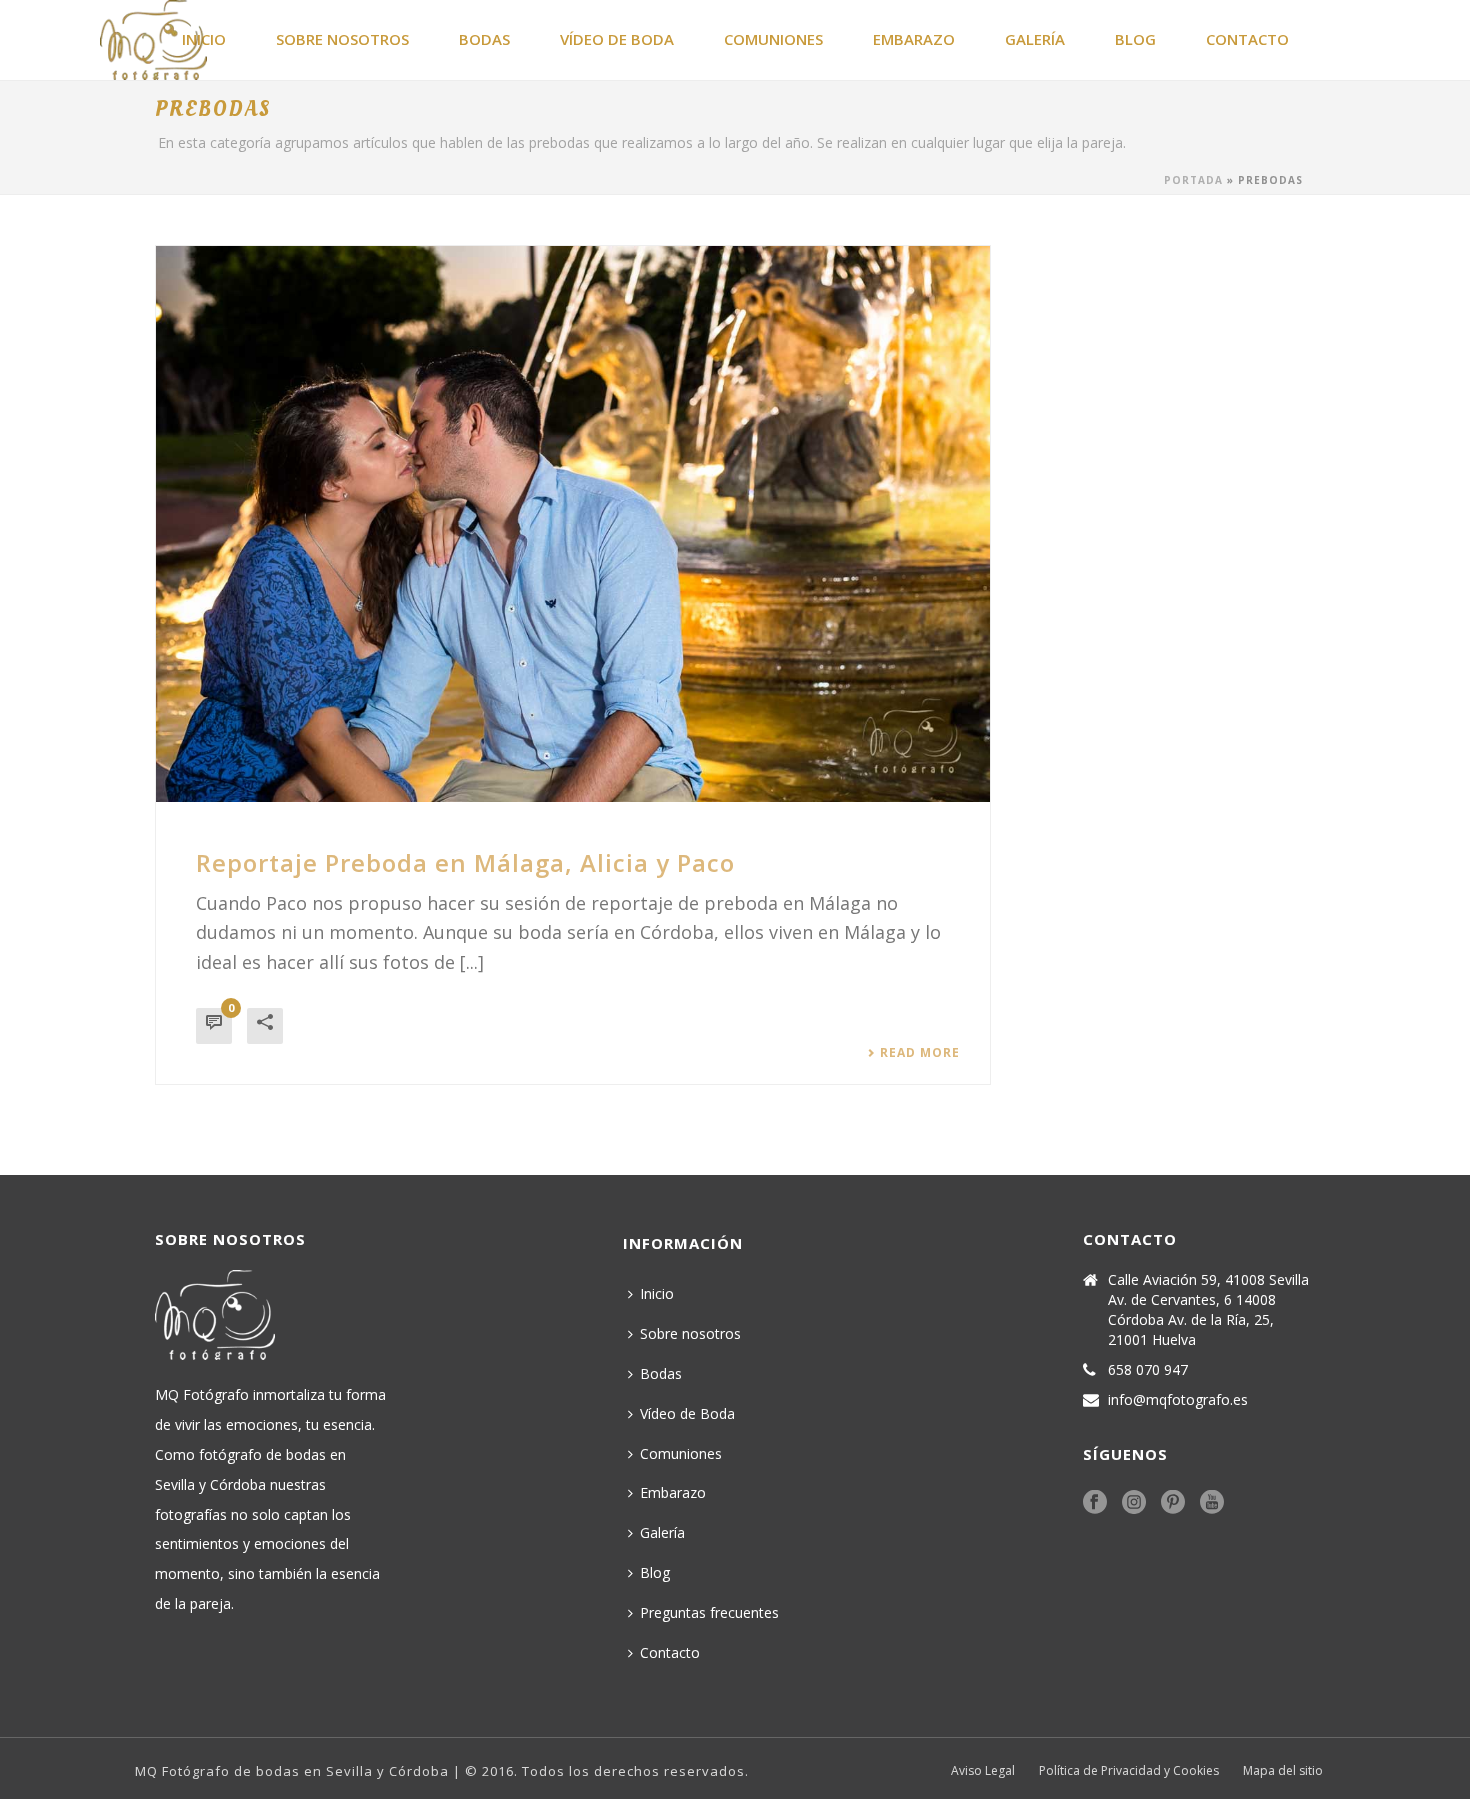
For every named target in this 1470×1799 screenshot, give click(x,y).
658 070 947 (1148, 1370)
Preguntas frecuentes (709, 1612)
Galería (1035, 39)
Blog (1135, 39)
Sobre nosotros (342, 39)
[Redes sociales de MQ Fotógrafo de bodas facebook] (1095, 1503)
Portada (1193, 180)
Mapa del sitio (1283, 1771)
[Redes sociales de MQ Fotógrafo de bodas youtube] (1212, 1503)
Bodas (484, 39)
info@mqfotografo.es (1178, 1400)
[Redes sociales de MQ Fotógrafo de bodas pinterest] (1173, 1503)
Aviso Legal (983, 1771)
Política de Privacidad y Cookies (1129, 1771)
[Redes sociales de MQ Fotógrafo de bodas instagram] (1134, 1503)
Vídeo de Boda (617, 39)
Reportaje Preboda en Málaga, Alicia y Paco (465, 862)
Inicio (657, 1293)
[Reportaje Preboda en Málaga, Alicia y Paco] (573, 524)
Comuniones (773, 39)
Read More (920, 1053)
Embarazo (914, 39)
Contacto (1247, 39)
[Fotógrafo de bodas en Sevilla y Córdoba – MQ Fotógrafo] (100, 40)
